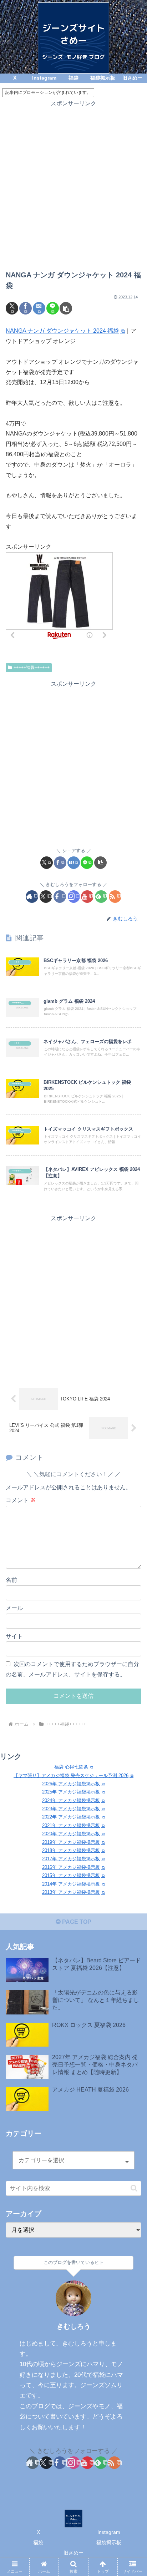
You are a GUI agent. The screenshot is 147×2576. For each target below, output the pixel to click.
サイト (14, 1636)
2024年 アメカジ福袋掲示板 (71, 1800)
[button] (66, 308)
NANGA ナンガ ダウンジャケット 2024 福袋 (62, 331)
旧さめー (73, 2553)
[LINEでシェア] (53, 308)
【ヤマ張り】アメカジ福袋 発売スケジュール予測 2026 (71, 1775)
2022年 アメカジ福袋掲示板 (71, 1817)
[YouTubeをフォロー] (87, 897)
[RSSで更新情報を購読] (115, 897)
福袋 (38, 2542)
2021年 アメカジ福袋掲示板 (71, 1825)
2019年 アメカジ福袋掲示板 (71, 1842)
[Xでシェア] (12, 308)
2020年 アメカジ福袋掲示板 (71, 1834)
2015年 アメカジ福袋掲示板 (71, 1875)
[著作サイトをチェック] (32, 897)
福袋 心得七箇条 (71, 1767)
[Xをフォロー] (46, 897)
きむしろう (74, 2326)
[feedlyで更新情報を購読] (101, 897)
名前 (11, 1580)
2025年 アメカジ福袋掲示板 (71, 1792)
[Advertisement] (73, 182)
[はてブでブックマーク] (39, 308)
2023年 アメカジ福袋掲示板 (71, 1809)
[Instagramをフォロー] (74, 897)
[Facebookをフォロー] (60, 897)
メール (14, 1608)
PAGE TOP (76, 1922)
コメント (21, 1500)
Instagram (109, 2532)
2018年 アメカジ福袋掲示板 (71, 1850)
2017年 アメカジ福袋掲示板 (71, 1859)
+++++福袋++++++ (32, 668)
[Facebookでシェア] (26, 308)
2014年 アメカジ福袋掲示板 (71, 1884)
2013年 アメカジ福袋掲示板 (71, 1892)
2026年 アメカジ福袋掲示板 (71, 1784)
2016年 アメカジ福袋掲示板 (71, 1867)
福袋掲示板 (109, 2542)
